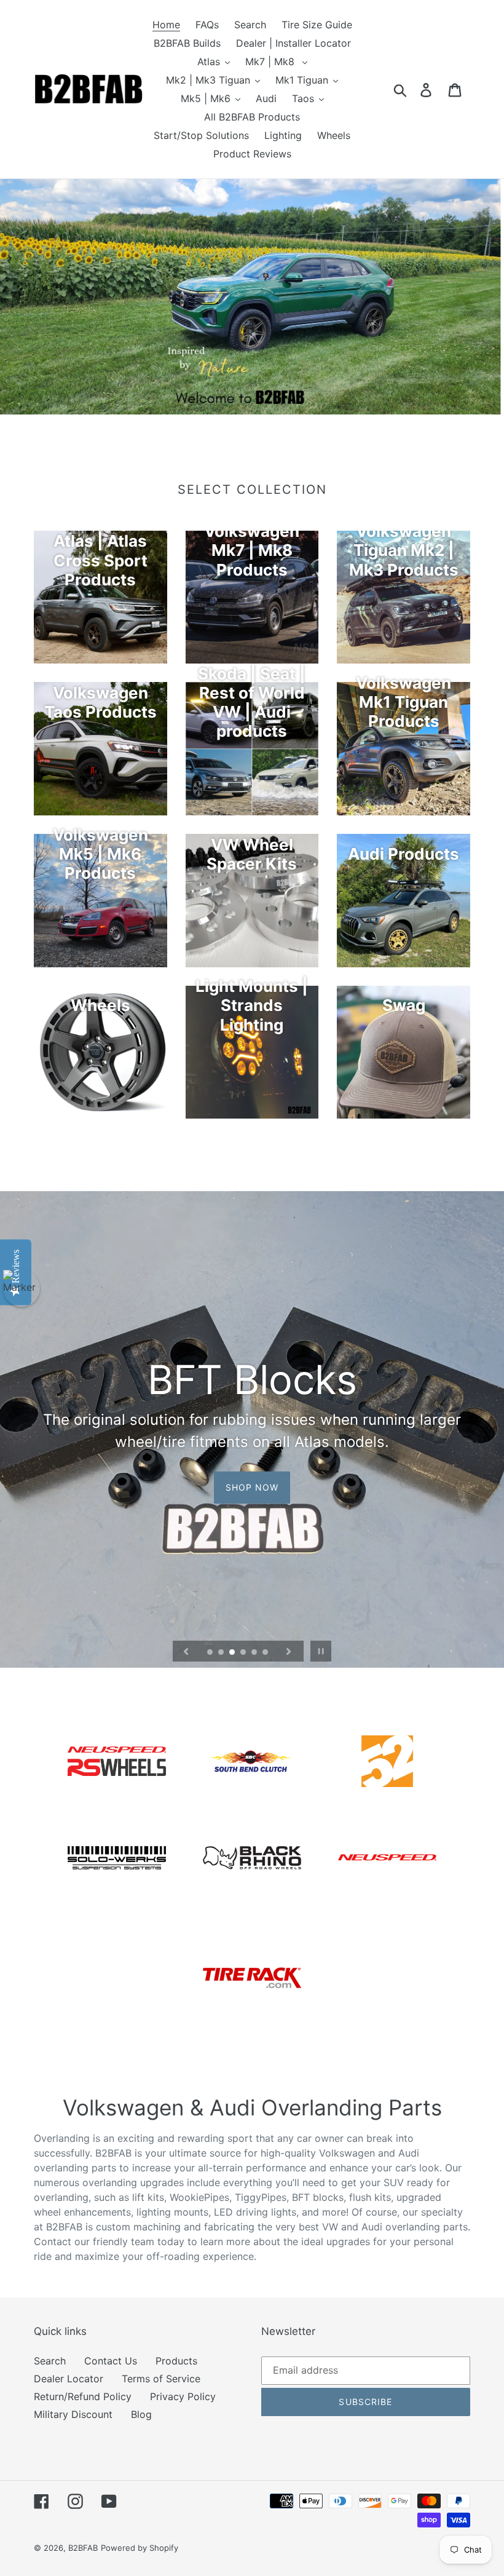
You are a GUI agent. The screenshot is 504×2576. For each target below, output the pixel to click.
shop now (252, 1487)
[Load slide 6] (266, 1653)
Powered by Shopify (140, 2548)
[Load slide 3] (233, 1653)
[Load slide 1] (211, 1653)
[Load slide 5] (255, 1653)
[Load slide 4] (244, 1653)
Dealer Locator (69, 2379)
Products (176, 2361)
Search (50, 2361)
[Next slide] (289, 1651)
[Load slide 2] (222, 1653)
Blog (141, 2414)
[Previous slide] (186, 1651)
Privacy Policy (183, 2396)
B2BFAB (83, 2548)
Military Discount (73, 2414)
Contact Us (111, 2361)
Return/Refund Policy (83, 2396)
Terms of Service (161, 2379)
